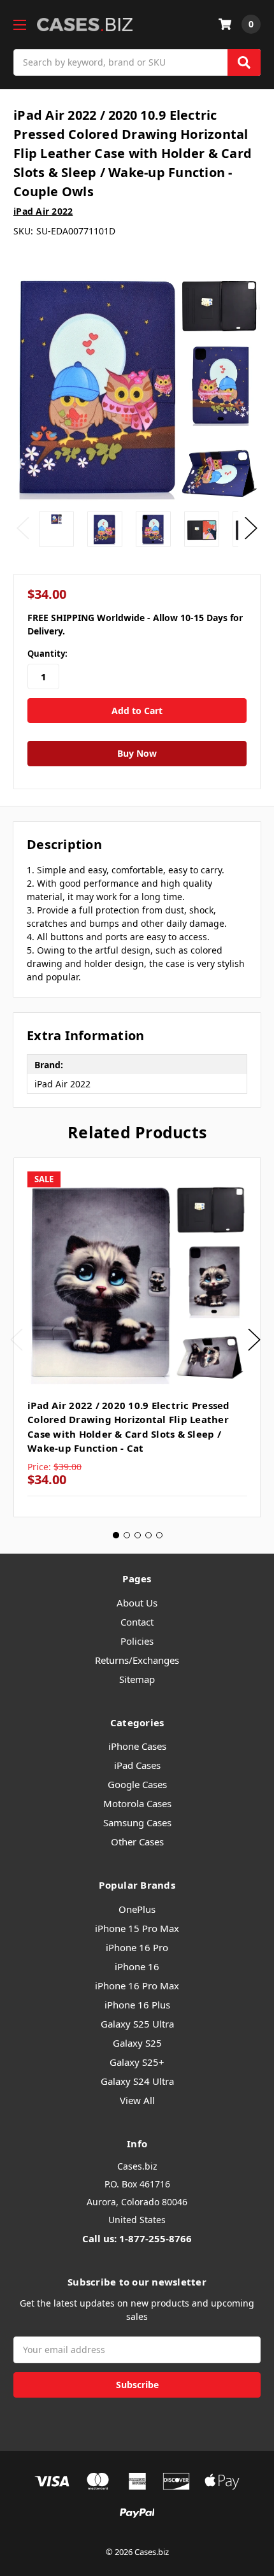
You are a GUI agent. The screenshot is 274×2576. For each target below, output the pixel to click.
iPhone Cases (137, 1746)
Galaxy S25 (137, 2043)
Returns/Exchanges (137, 1660)
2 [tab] (127, 1535)
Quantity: (47, 654)
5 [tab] (159, 1535)
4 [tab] (148, 1535)
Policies (137, 1641)
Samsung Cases (137, 1822)
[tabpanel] (137, 1338)
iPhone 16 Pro (137, 1947)
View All (137, 2100)
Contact (137, 1622)
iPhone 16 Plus (137, 2005)
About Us (137, 1603)
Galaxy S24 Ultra (137, 2081)
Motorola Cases (137, 1803)
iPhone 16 (137, 1966)
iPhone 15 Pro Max (137, 1928)
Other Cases (137, 1842)
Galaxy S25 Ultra (137, 2024)
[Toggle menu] (19, 25)
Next (251, 528)
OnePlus (137, 1909)
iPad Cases (137, 1765)
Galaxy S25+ (137, 2062)
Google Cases (137, 1784)
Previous (23, 528)
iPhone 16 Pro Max (137, 1986)
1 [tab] (116, 1535)
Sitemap (137, 1679)
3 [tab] (138, 1535)
